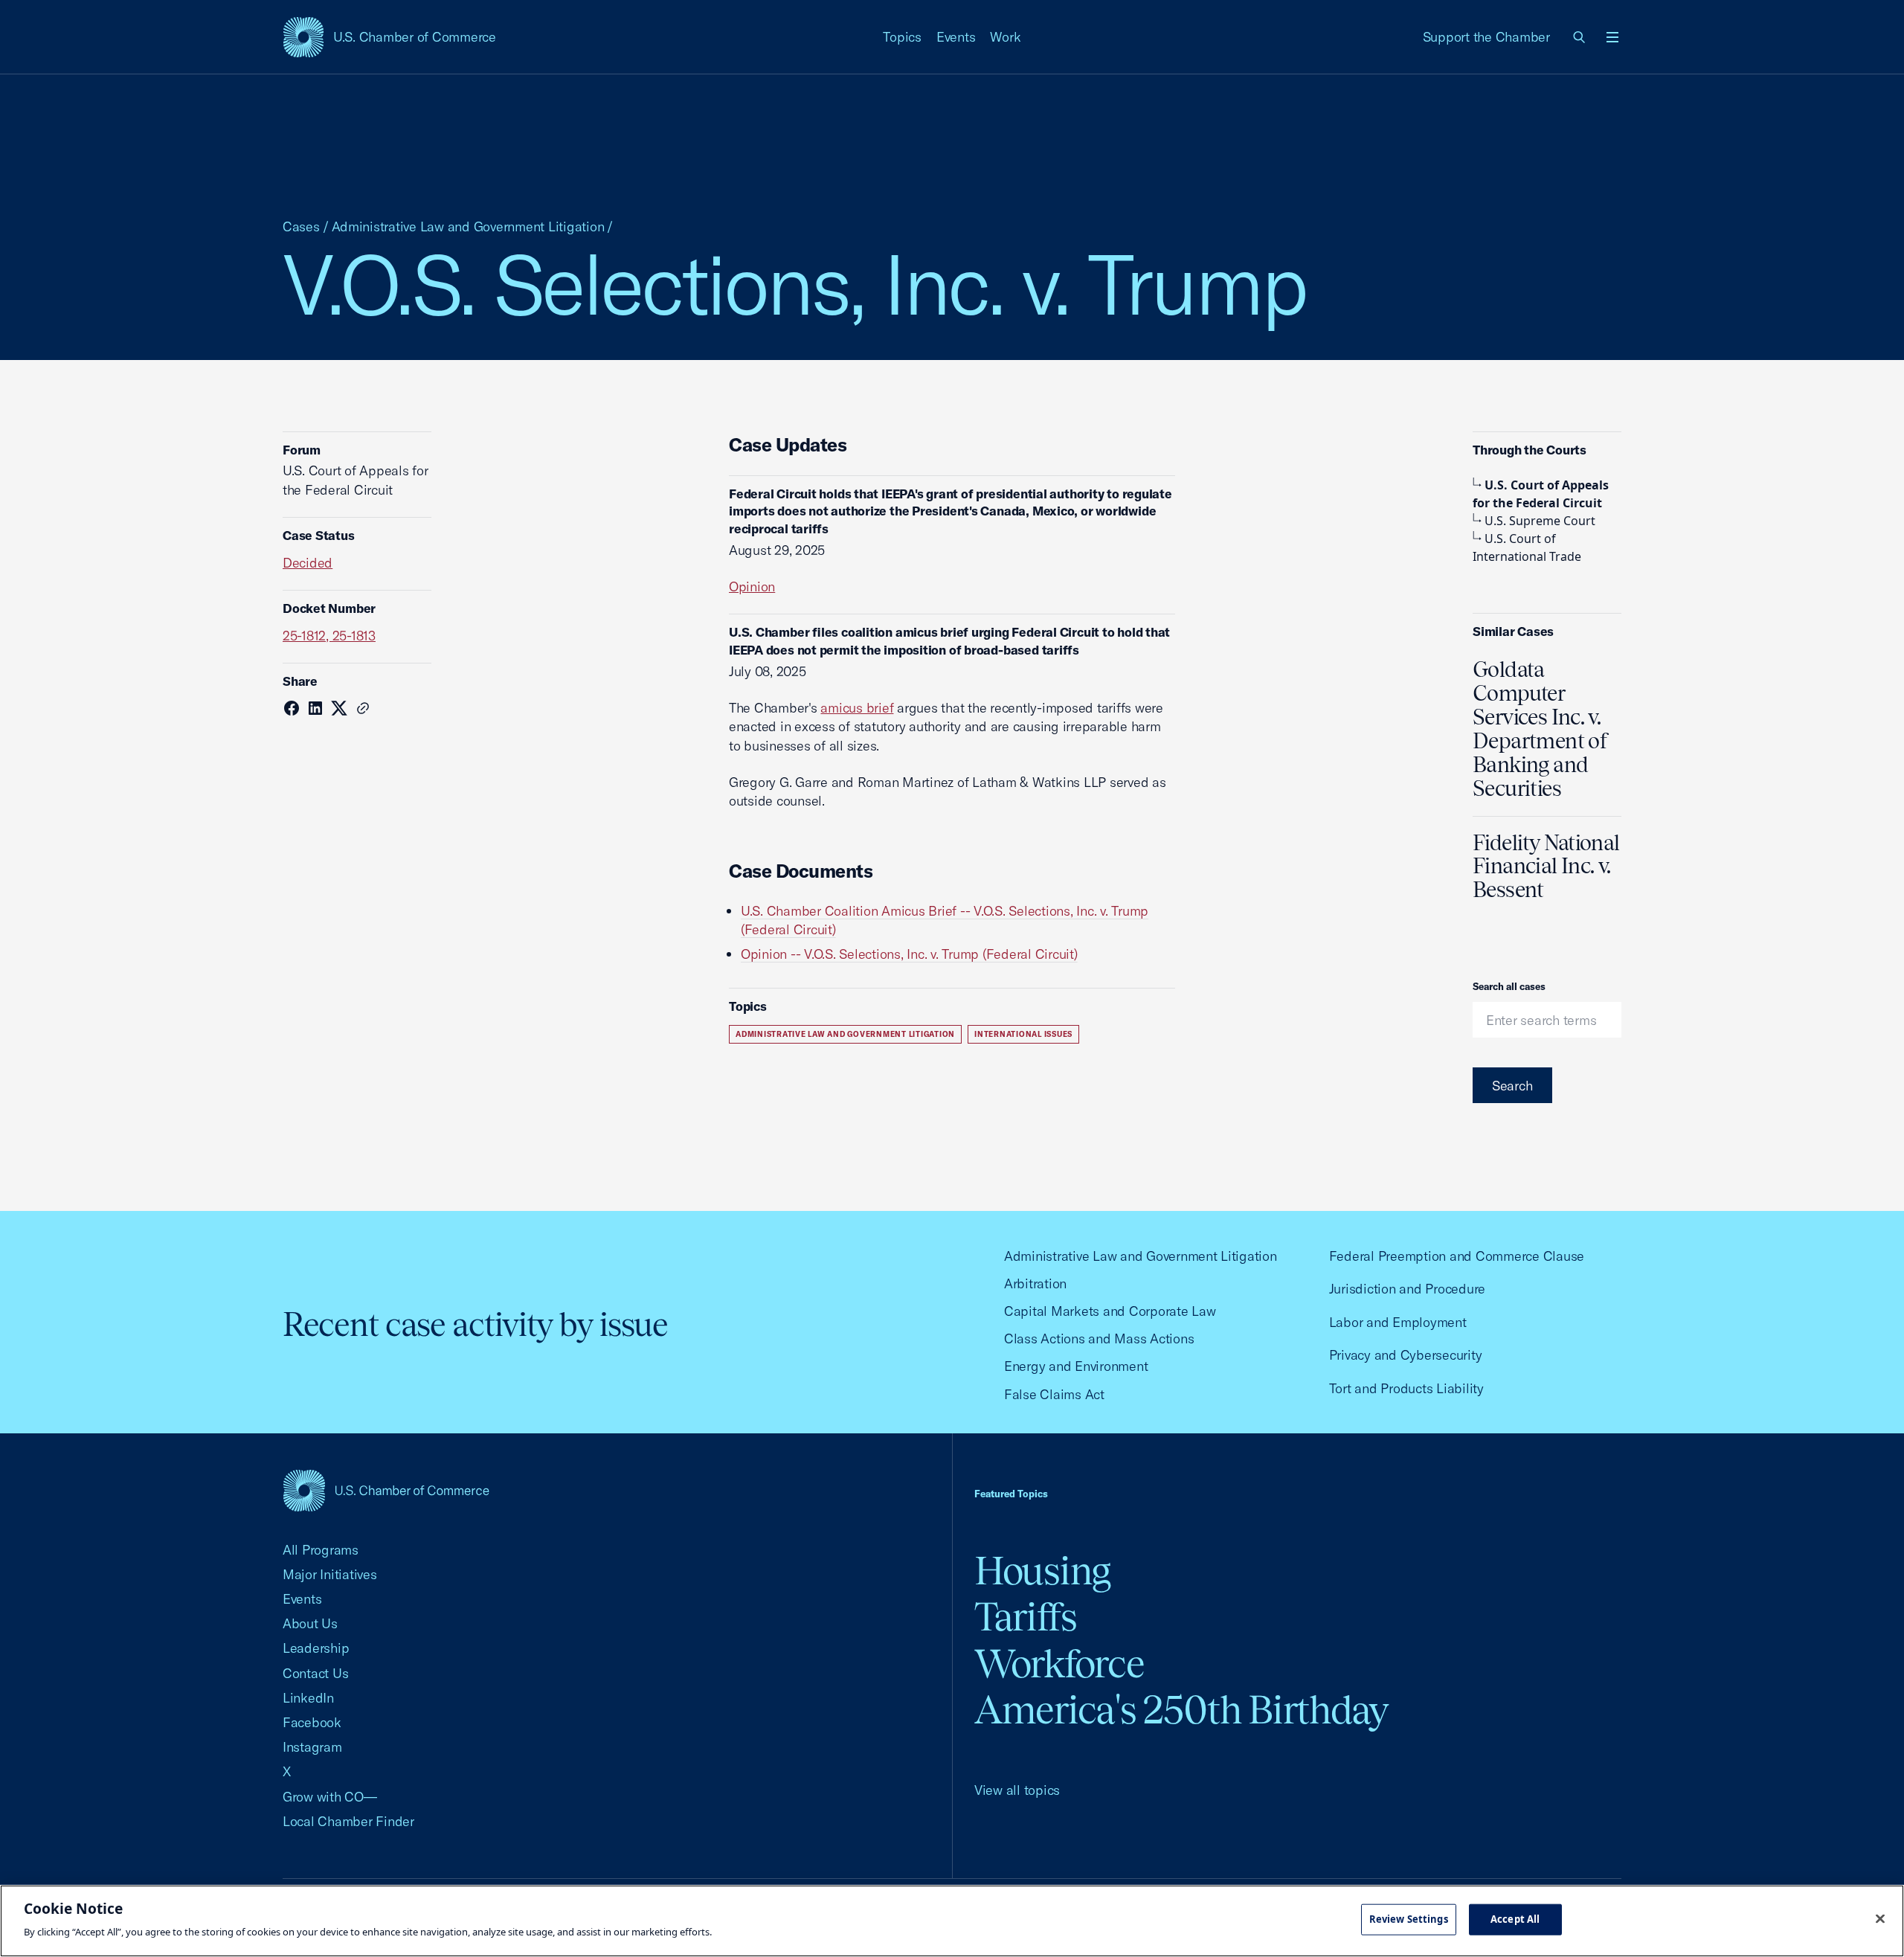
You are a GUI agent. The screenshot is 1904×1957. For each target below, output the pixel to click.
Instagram (312, 1747)
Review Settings (1409, 1919)
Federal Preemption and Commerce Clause (1457, 1256)
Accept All (1515, 1919)
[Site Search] (1580, 37)
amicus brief (857, 708)
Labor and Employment (1398, 1322)
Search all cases (1509, 986)
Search (1512, 1086)
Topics (902, 37)
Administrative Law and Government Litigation (468, 226)
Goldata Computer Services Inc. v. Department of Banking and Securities (1540, 729)
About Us (310, 1623)
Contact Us (315, 1673)
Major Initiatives (330, 1574)
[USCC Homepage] (386, 1490)
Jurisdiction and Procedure (1407, 1289)
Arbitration (1035, 1283)
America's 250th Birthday (1181, 1710)
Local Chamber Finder (348, 1821)
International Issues (1023, 1034)
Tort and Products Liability (1406, 1388)
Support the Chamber (1486, 37)
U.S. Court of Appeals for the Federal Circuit (1541, 494)
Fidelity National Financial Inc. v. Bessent (1546, 867)
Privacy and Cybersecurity (1406, 1355)
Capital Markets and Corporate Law (1110, 1311)
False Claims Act (1054, 1394)
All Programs (321, 1550)
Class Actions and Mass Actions (1099, 1339)
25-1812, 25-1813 (329, 636)
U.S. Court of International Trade (1527, 547)
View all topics (1017, 1790)
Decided (308, 563)
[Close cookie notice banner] (1880, 1919)
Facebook (312, 1722)
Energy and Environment (1076, 1366)
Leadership (316, 1648)
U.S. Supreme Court (1540, 521)
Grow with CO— (330, 1797)
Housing (1042, 1571)
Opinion (752, 587)
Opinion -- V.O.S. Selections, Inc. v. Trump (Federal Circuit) (909, 954)
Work (1005, 37)
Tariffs (1026, 1617)
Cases (301, 226)
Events (956, 37)
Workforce (1059, 1664)
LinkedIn (308, 1698)
